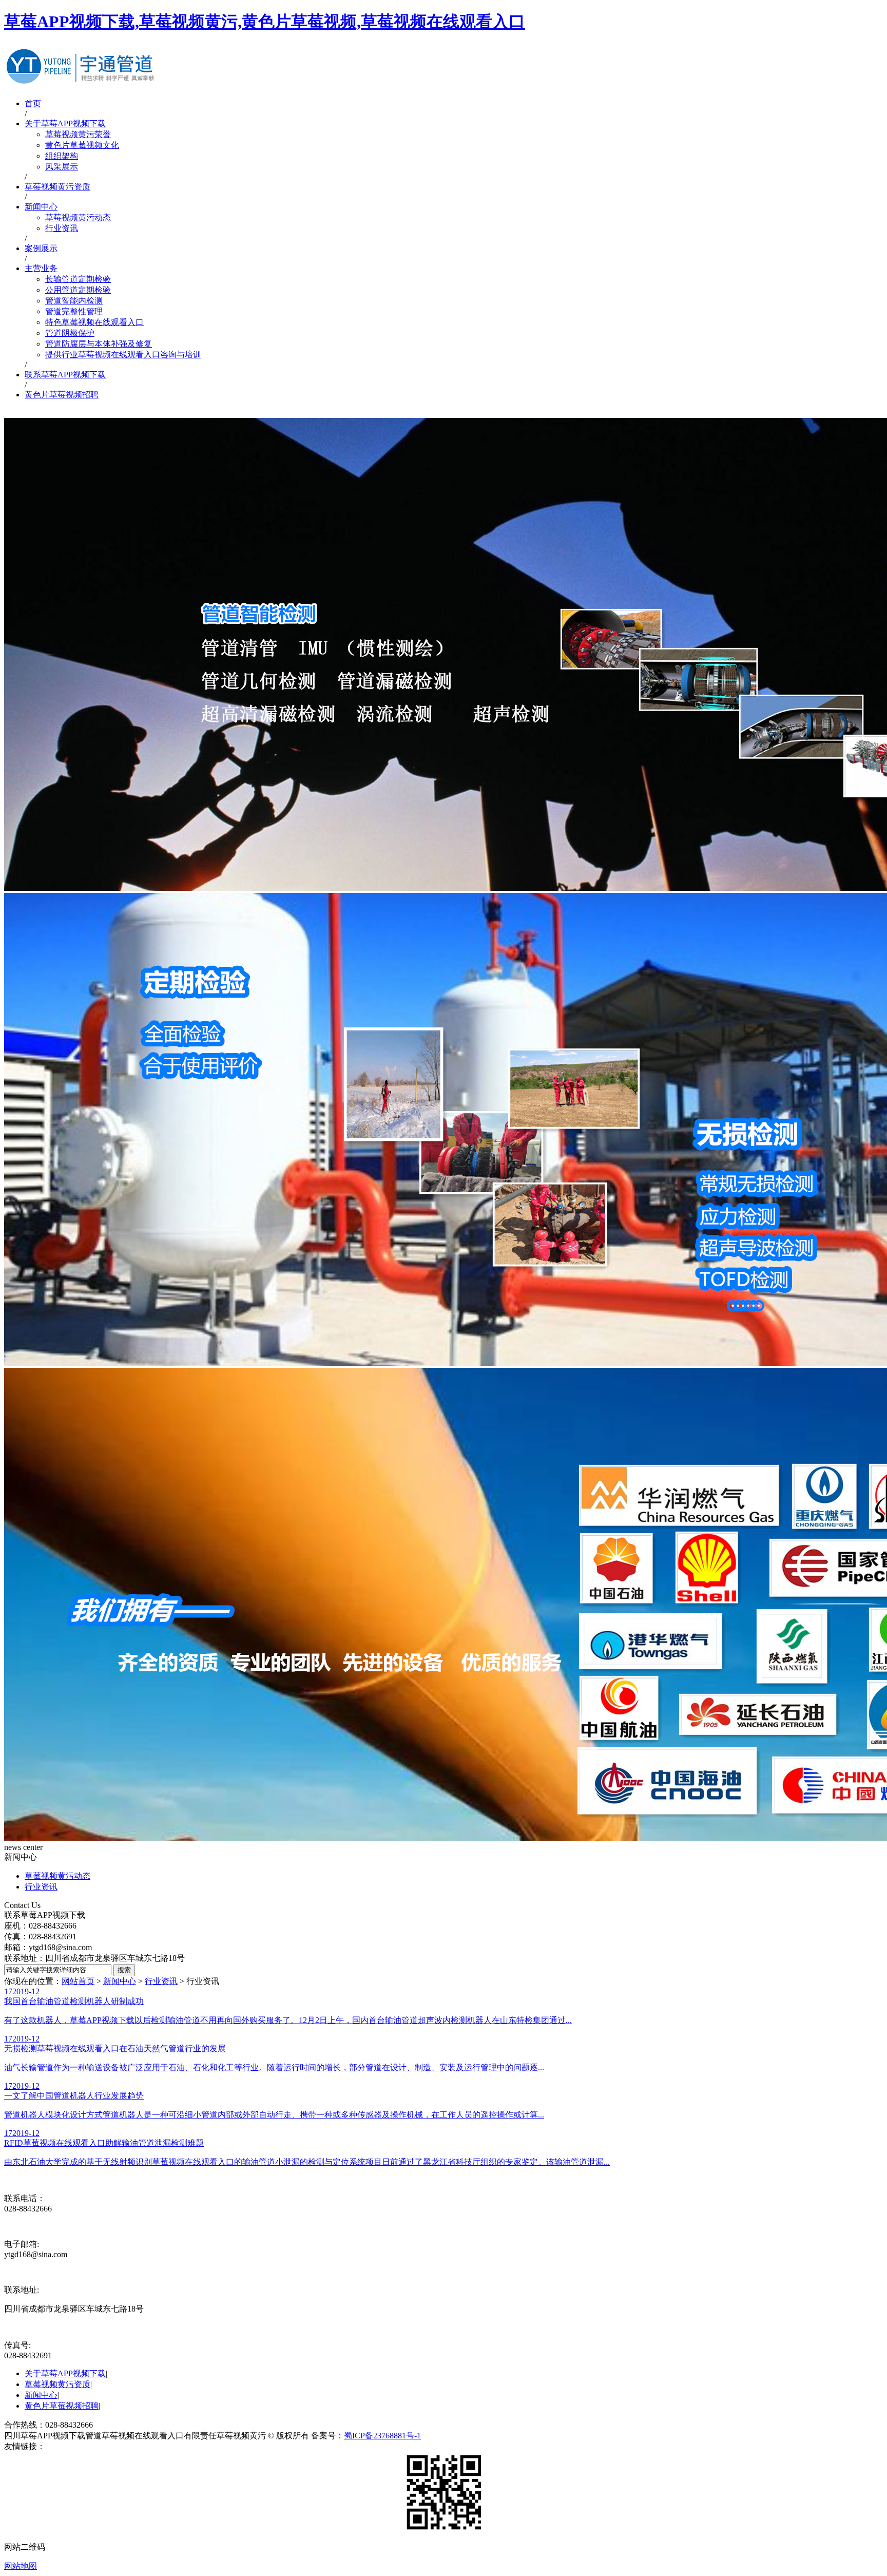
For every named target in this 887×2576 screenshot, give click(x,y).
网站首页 (78, 1981)
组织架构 (62, 156)
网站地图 (21, 2566)
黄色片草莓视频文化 (82, 145)
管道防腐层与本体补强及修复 (99, 344)
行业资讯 (62, 228)
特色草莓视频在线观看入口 (94, 322)
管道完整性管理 (74, 311)
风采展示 (62, 167)
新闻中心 (41, 207)
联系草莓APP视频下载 (65, 375)
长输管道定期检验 (78, 279)
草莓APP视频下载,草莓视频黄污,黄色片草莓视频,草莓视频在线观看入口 (265, 22)
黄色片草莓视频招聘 (62, 395)
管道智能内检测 (74, 301)
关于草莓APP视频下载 (65, 123)
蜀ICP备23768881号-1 (382, 2436)
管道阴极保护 (70, 333)
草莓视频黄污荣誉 (78, 134)
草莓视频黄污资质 (57, 187)
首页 (33, 103)
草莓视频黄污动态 (78, 217)
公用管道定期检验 (78, 290)
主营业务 (41, 268)
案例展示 (41, 248)
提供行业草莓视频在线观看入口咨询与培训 (123, 355)
